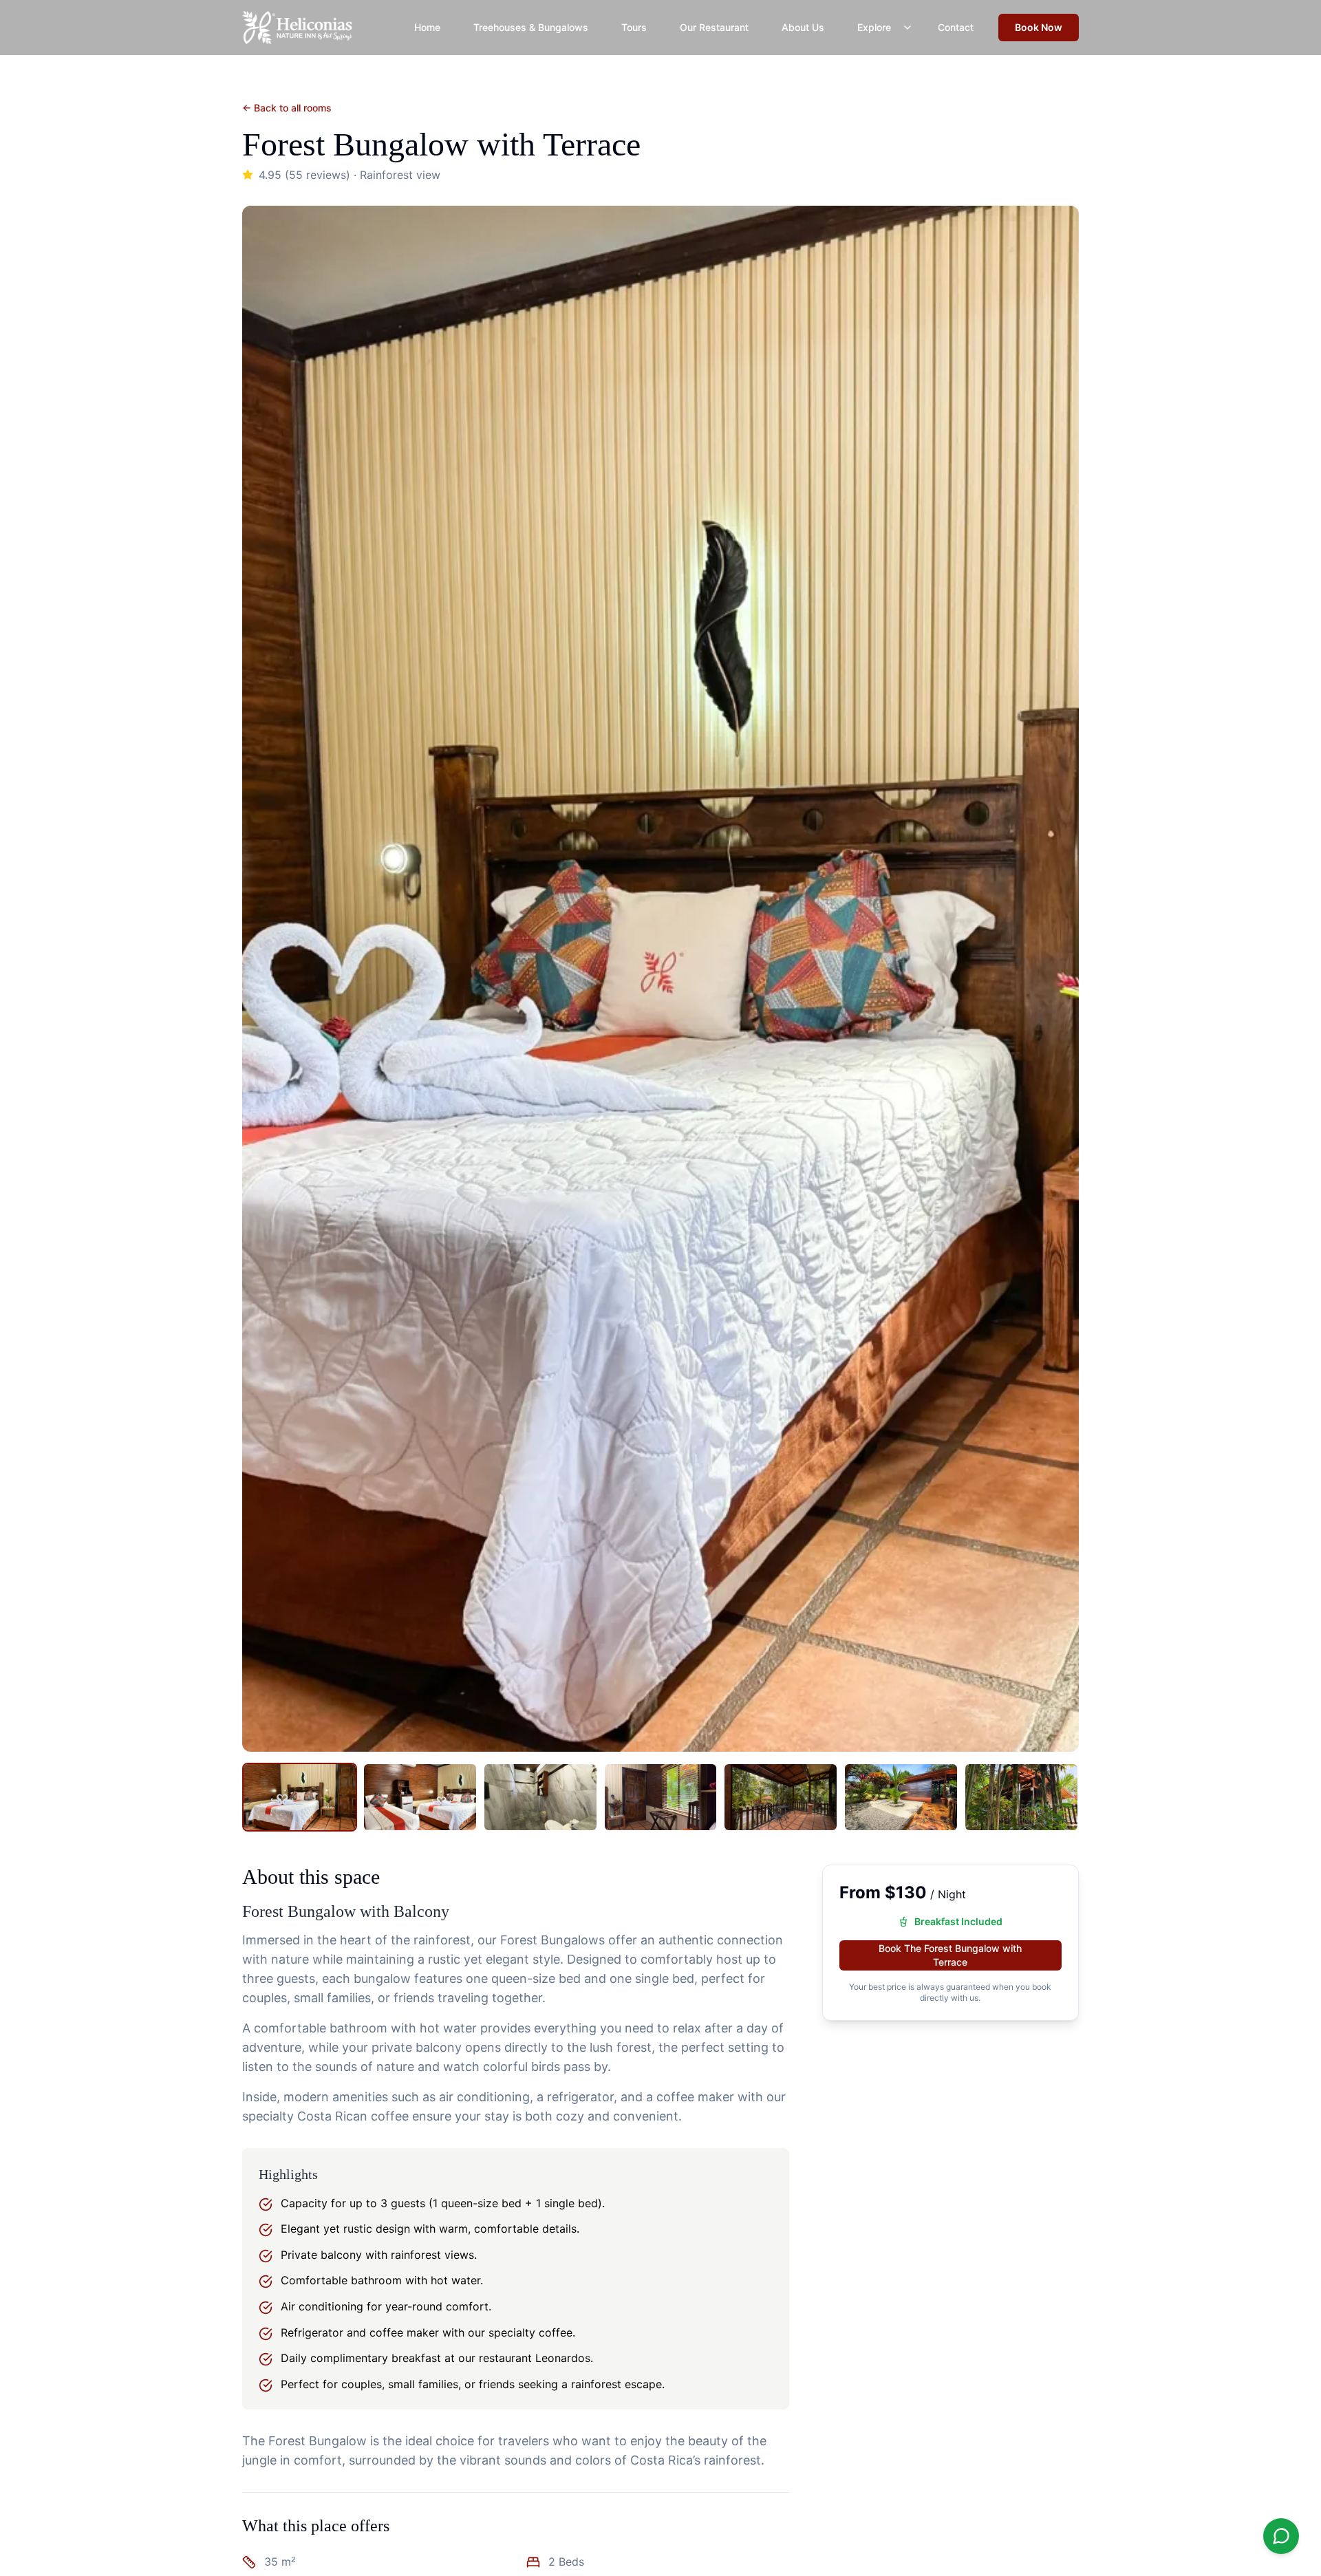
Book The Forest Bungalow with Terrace (950, 1955)
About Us (803, 27)
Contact (956, 27)
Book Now (1039, 27)
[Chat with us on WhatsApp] (1281, 2536)
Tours (634, 27)
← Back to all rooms (287, 108)
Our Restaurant (714, 27)
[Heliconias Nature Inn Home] (297, 28)
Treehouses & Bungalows (531, 27)
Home (427, 27)
